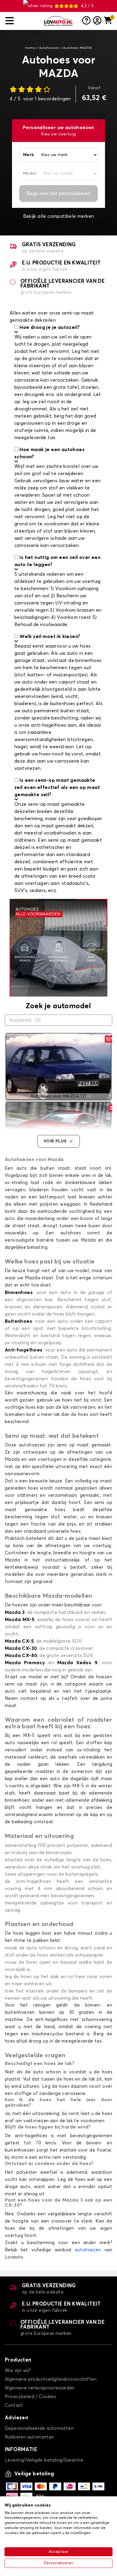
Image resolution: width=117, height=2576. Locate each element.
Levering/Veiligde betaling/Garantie (44, 2460)
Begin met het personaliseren (58, 193)
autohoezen (88, 2250)
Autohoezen (49, 48)
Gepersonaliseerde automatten (39, 2428)
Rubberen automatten (30, 2437)
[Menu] (22, 21)
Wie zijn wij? (18, 2371)
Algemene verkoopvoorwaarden (40, 2388)
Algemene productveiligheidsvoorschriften (51, 2379)
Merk (29, 155)
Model (30, 173)
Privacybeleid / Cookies (30, 2397)
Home (30, 48)
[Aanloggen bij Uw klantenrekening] (97, 21)
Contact (14, 2405)
